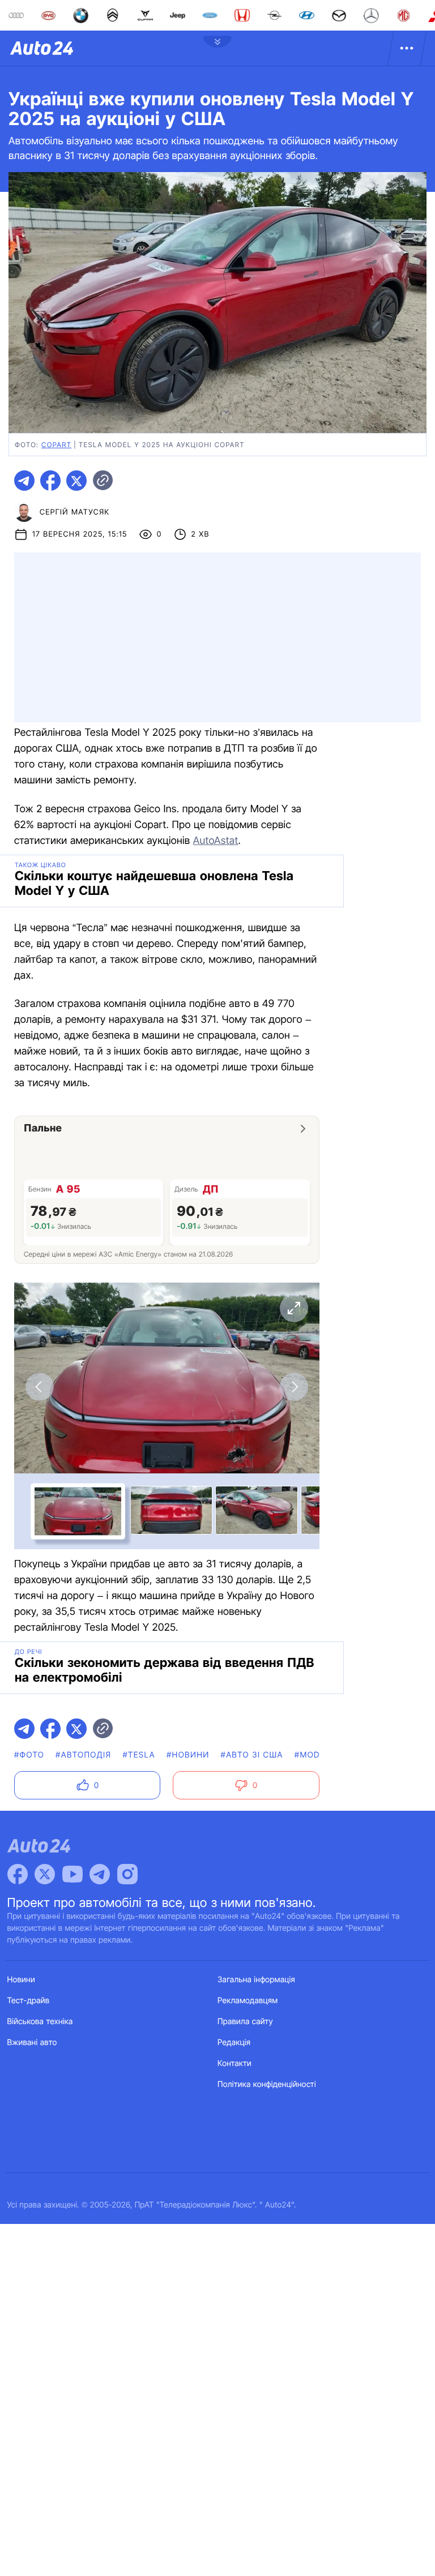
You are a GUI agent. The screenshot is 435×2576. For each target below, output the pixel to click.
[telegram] (24, 481)
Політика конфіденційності (267, 2084)
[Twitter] (45, 1874)
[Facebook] (18, 1874)
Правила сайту (245, 2022)
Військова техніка (40, 2022)
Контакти (234, 2063)
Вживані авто (32, 2043)
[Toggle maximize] (294, 1308)
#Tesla (139, 1755)
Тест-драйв (29, 2001)
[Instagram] (127, 1874)
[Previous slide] (40, 1387)
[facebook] (50, 481)
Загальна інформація (256, 1980)
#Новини (188, 1755)
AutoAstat (216, 841)
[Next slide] (294, 1387)
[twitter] (76, 481)
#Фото (29, 1755)
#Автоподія (83, 1755)
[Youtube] (72, 1874)
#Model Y (317, 1755)
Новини (21, 1980)
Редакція (234, 2043)
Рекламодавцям (248, 2001)
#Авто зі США (252, 1755)
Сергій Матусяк (75, 512)
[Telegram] (100, 1874)
